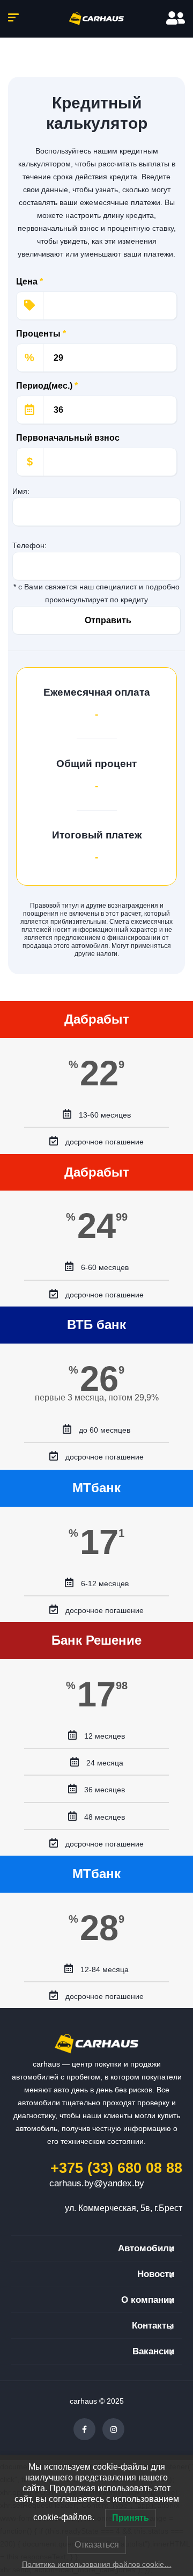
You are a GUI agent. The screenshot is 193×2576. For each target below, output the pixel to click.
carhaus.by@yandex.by (97, 2183)
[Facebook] (84, 2429)
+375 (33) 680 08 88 (116, 2168)
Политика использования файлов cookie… (97, 2564)
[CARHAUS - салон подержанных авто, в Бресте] (96, 19)
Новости (156, 2274)
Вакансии (153, 2351)
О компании (148, 2300)
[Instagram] (113, 2429)
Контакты (153, 2326)
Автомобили (146, 2248)
